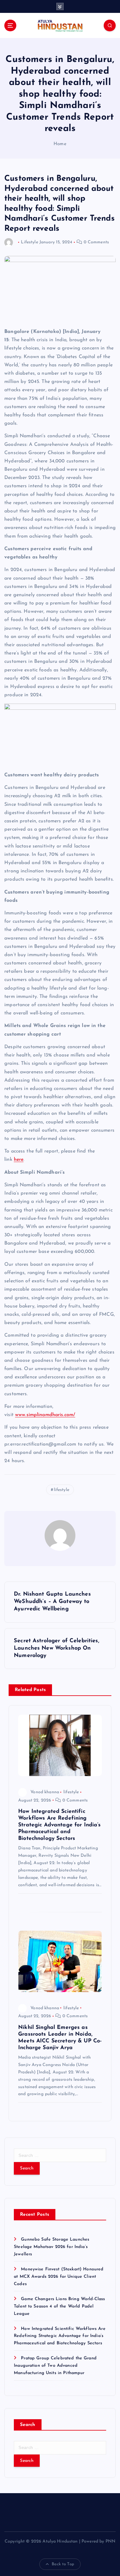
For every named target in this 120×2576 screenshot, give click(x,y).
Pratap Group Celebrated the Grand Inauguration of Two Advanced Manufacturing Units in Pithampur (55, 2366)
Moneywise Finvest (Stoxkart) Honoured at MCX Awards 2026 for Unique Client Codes (59, 2277)
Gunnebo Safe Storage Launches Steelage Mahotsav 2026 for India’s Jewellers (52, 2247)
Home (60, 144)
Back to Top (63, 2564)
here (19, 1160)
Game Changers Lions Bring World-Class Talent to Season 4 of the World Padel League (59, 2306)
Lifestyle (29, 242)
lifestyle (62, 1490)
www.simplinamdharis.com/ (45, 1415)
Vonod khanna (45, 1792)
